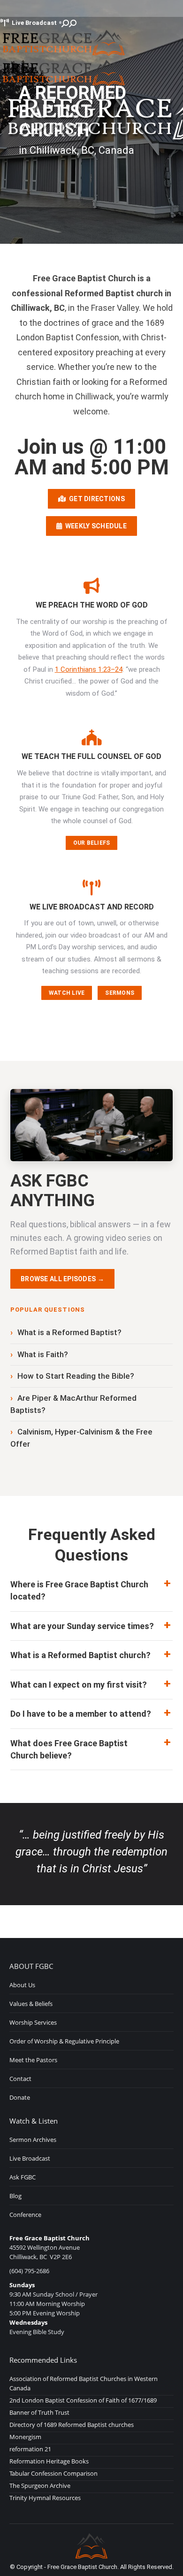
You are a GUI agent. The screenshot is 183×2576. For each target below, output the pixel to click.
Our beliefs (92, 843)
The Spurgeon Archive (40, 2486)
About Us (22, 1985)
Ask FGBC (23, 2177)
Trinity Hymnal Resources (45, 2498)
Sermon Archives (33, 2140)
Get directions (95, 499)
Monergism (25, 2437)
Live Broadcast (34, 23)
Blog (15, 2196)
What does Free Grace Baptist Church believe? (69, 1749)
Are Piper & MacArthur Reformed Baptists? (73, 1404)
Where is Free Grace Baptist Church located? (79, 1590)
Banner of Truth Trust (39, 2412)
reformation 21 (30, 2449)
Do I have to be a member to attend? (81, 1714)
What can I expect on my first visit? (79, 1685)
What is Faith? (43, 1354)
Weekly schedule (94, 526)
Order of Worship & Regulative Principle (64, 2041)
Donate (20, 2097)
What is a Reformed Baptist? (69, 1332)
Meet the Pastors (33, 2060)
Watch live (67, 993)
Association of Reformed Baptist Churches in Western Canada (84, 2383)
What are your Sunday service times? (82, 1626)
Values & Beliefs (31, 2004)
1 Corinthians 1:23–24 (89, 669)
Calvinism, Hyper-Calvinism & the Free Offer (81, 1438)
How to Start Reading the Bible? (76, 1376)
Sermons (120, 993)
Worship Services (33, 2022)
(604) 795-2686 (29, 2271)
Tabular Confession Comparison (53, 2473)
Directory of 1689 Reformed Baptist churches (72, 2425)
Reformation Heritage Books (49, 2461)
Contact (20, 2079)
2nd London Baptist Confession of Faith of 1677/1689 (83, 2400)
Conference (25, 2215)
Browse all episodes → (62, 1279)
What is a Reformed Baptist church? (80, 1655)
